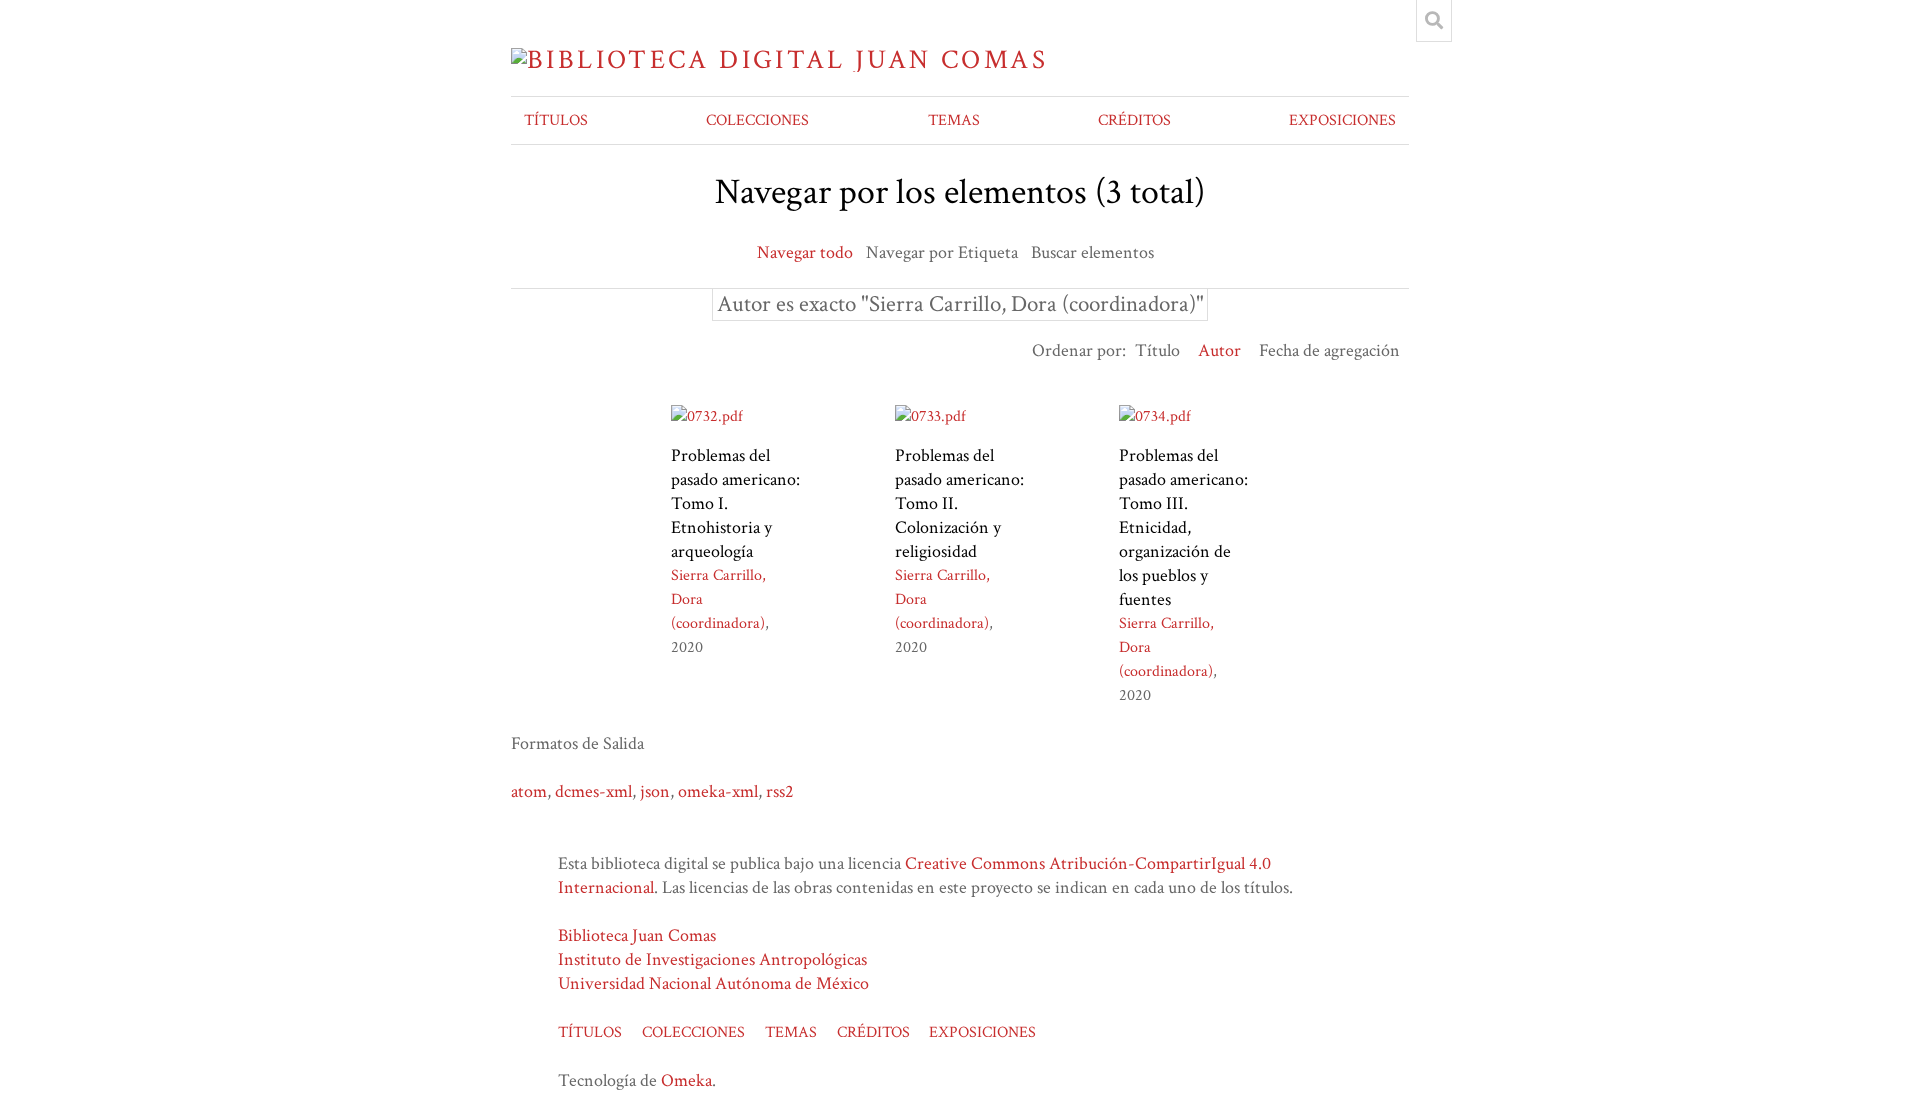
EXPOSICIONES (1342, 120)
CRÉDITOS (1134, 120)
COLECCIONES (757, 120)
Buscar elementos (1092, 252)
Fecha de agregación (1329, 350)
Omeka (686, 1080)
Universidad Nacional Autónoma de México (713, 983)
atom (529, 791)
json (655, 791)
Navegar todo (805, 252)
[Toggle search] (1434, 21)
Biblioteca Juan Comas (637, 935)
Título (1157, 350)
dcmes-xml (593, 791)
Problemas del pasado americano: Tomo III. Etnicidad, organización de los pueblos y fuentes (1183, 527)
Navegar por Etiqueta (942, 252)
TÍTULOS (556, 120)
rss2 (780, 791)
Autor (1219, 350)
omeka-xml (718, 791)
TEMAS (954, 120)
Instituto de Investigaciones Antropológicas (712, 959)
